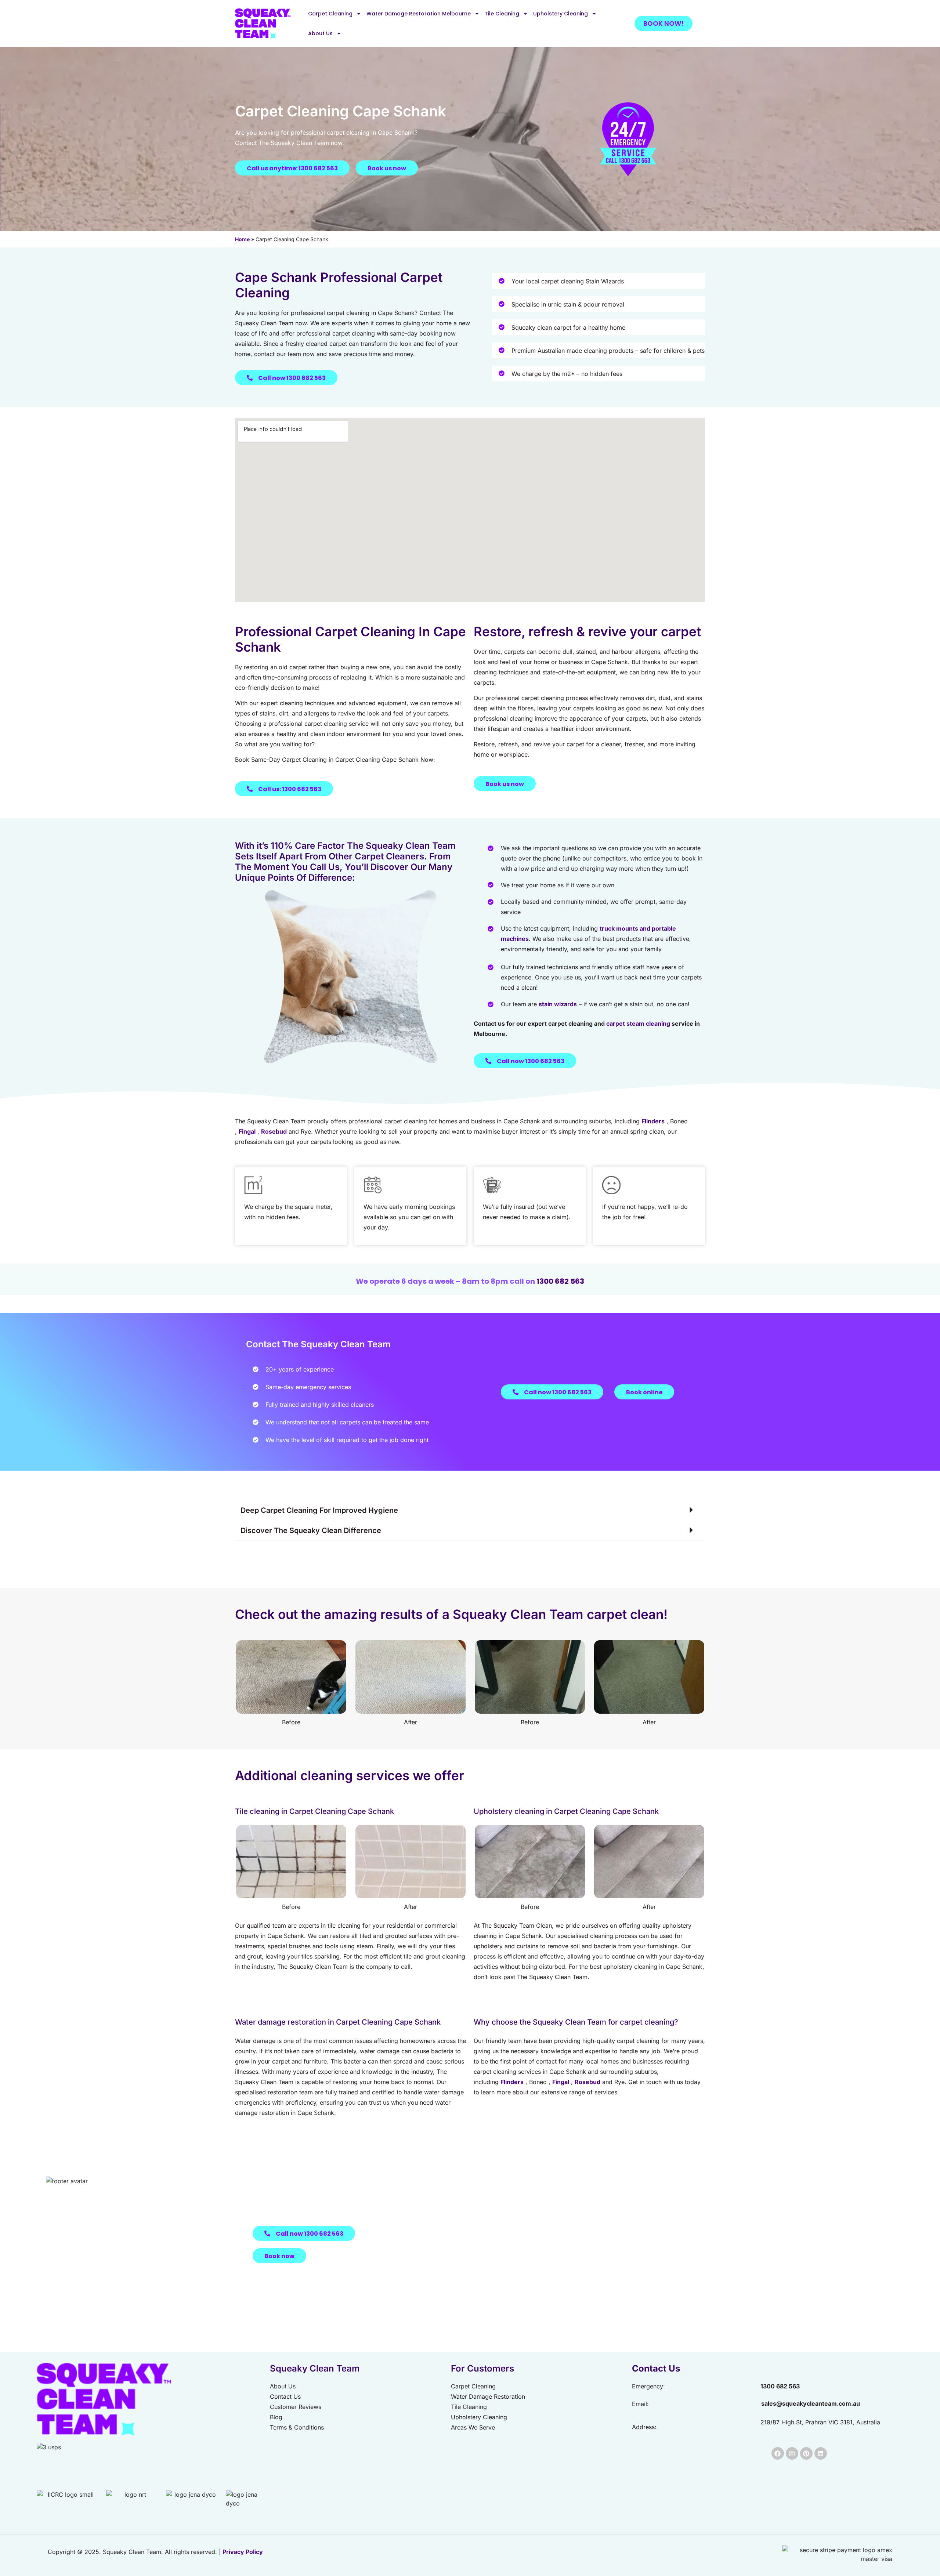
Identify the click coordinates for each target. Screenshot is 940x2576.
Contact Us (656, 2368)
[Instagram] (792, 2453)
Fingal (247, 1131)
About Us (320, 33)
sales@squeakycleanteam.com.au (811, 2403)
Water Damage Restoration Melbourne (419, 14)
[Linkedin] (821, 2453)
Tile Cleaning (502, 14)
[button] (470, 1510)
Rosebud (274, 1131)
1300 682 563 (560, 1281)
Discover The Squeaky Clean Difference (311, 1530)
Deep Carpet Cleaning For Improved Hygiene (319, 1510)
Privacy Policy (243, 2552)
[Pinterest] (806, 2453)
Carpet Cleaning (330, 14)
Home (242, 239)
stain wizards (558, 1004)
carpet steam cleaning (638, 1023)
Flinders (653, 1121)
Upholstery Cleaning (561, 14)
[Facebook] (778, 2453)
